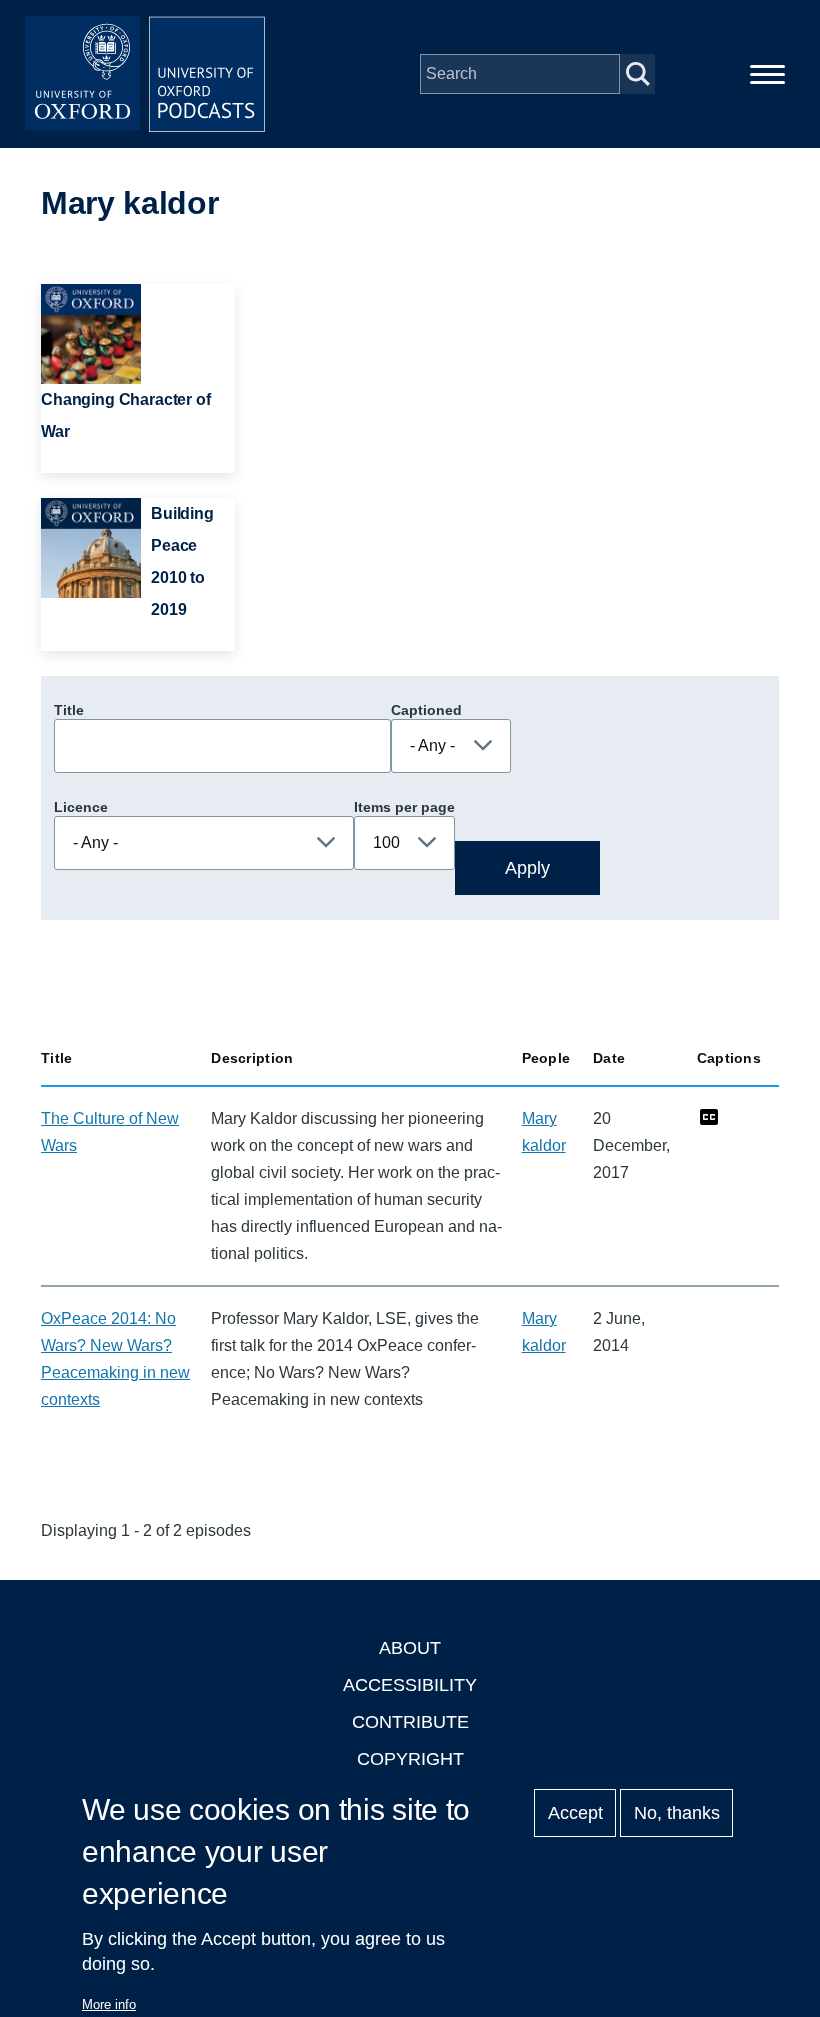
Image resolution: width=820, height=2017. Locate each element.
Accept (575, 1813)
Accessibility (410, 1685)
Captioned (426, 710)
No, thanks (677, 1813)
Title (69, 710)
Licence (81, 807)
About (410, 1648)
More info (109, 2004)
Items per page (404, 807)
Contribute (410, 1722)
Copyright (410, 1759)
